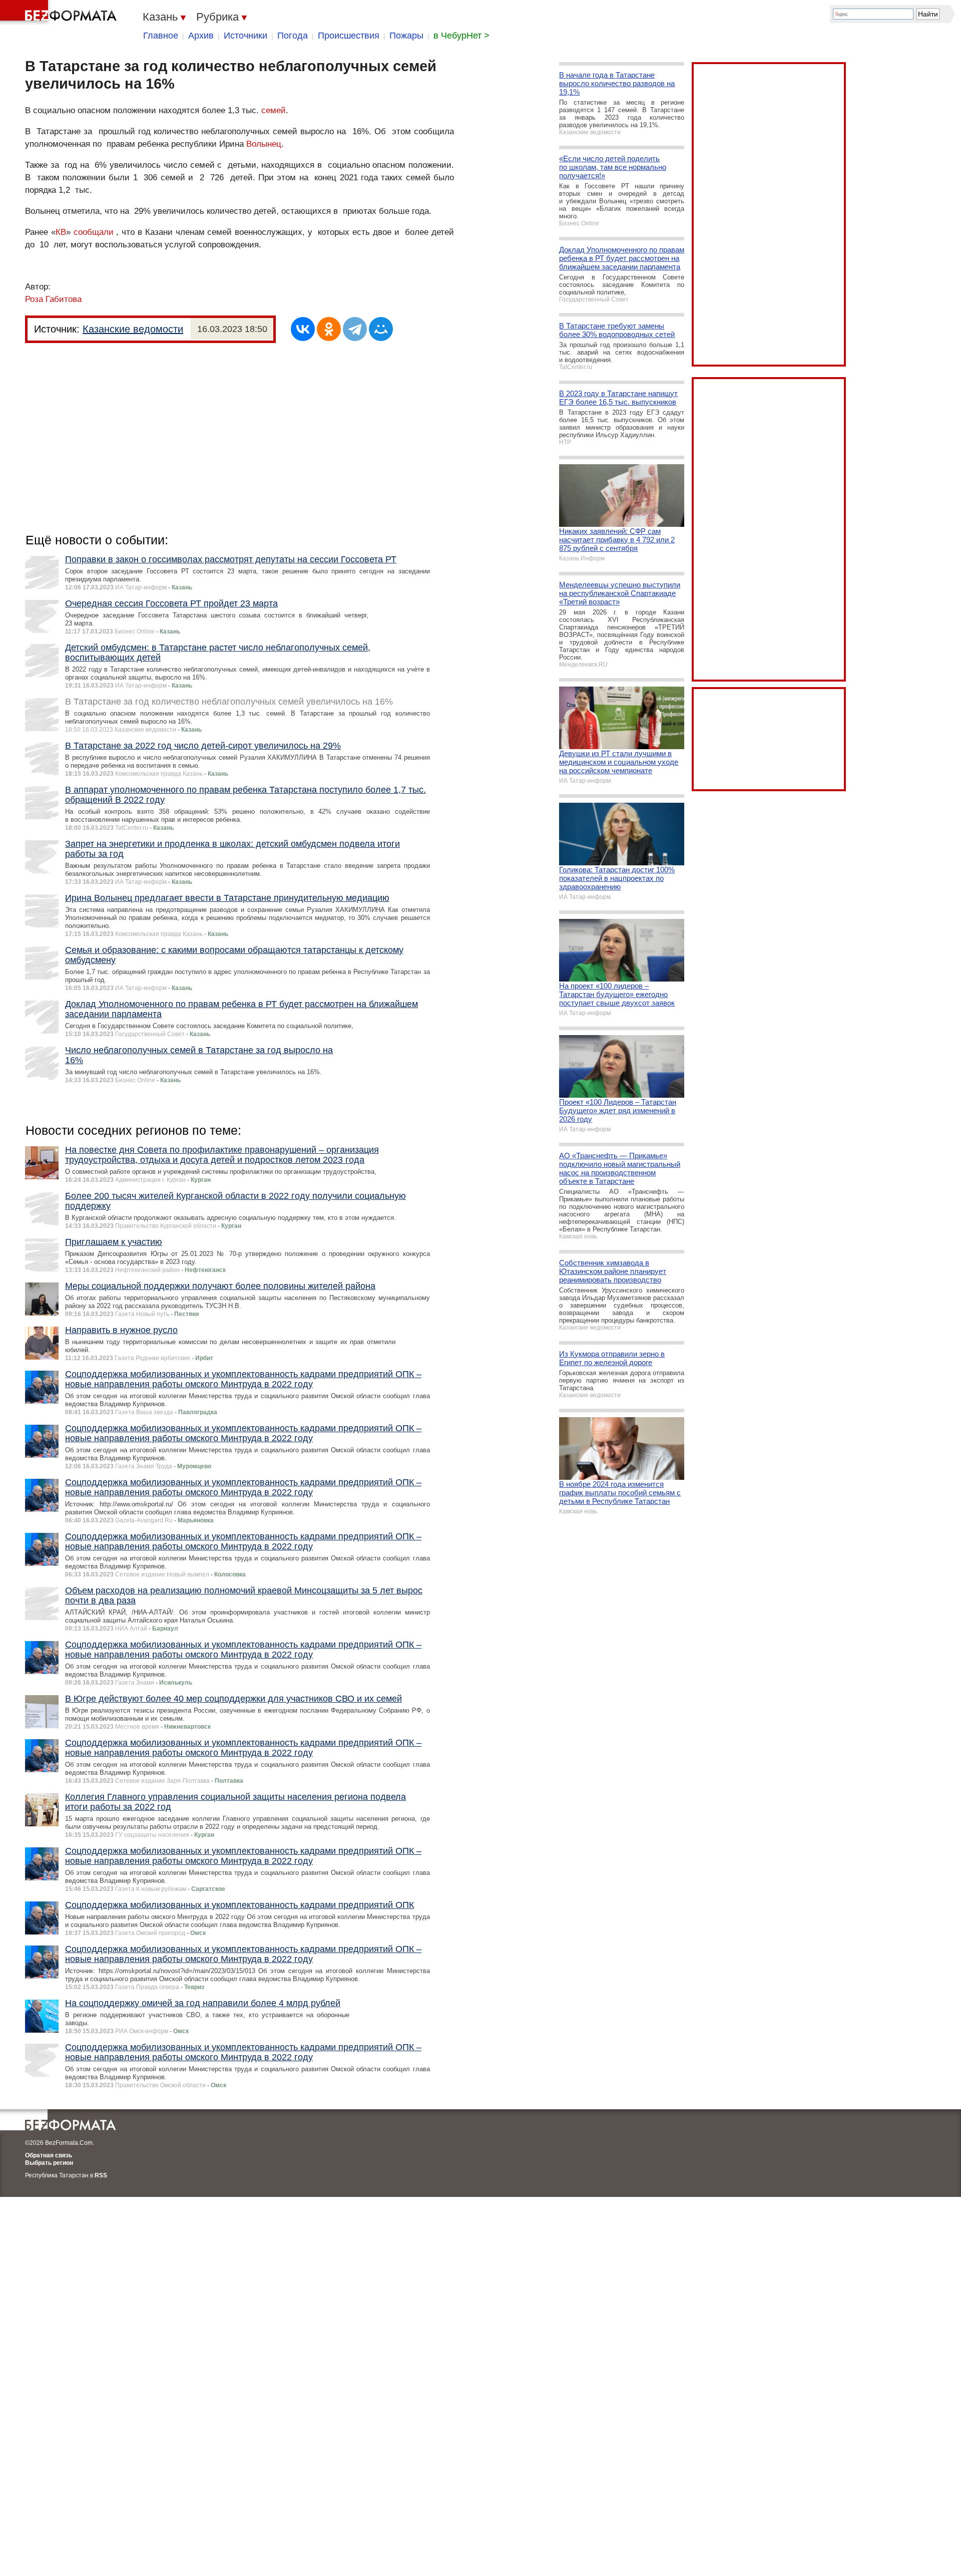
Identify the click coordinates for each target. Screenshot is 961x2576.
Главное (161, 36)
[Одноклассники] (329, 329)
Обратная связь (49, 2155)
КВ (61, 232)
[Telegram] (355, 329)
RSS (101, 2175)
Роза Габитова (53, 299)
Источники (246, 36)
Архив (201, 36)
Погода (293, 36)
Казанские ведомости (133, 329)
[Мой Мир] (381, 329)
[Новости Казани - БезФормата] (60, 13)
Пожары (406, 36)
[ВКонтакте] (303, 329)
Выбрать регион (49, 2163)
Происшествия (349, 36)
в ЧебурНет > (461, 36)
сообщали (94, 232)
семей (274, 110)
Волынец (264, 144)
